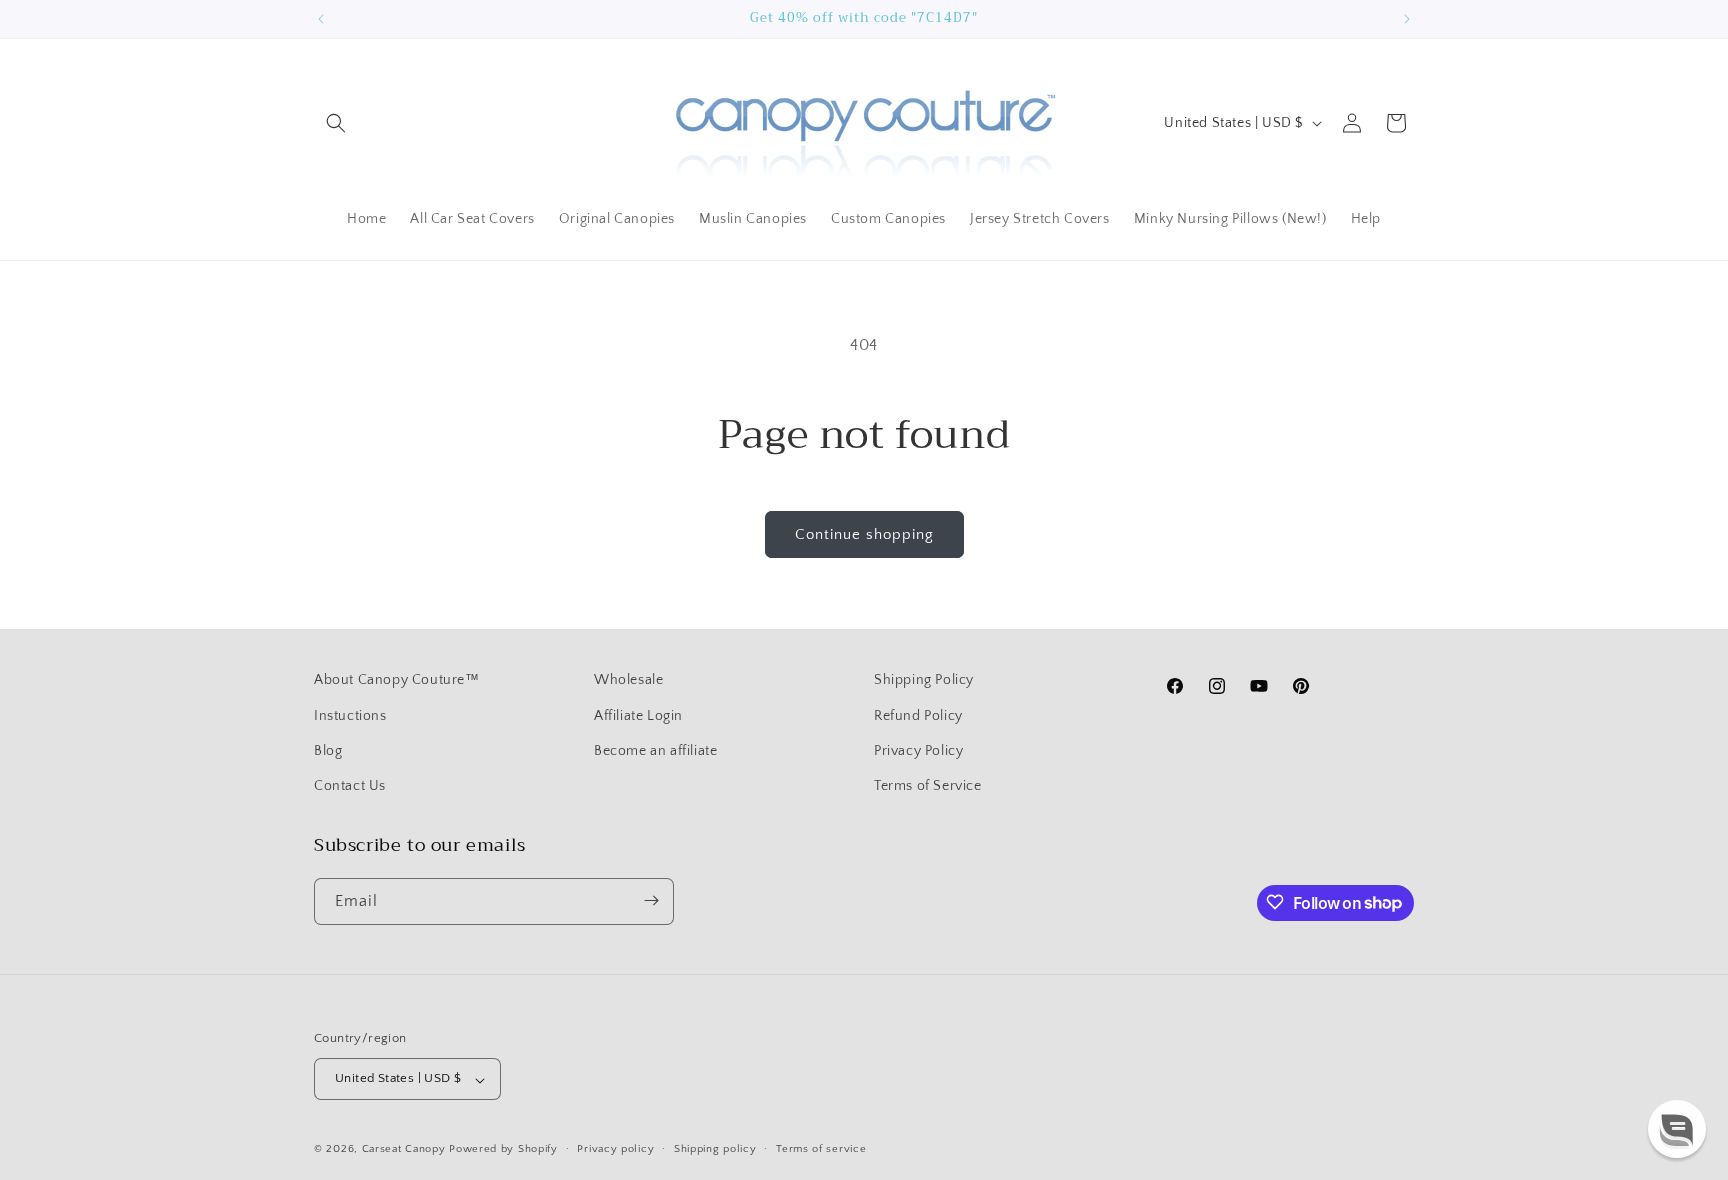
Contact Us (350, 786)
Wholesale (628, 680)
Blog (328, 750)
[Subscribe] (651, 900)
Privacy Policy (918, 750)
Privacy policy (615, 1149)
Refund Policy (918, 715)
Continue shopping (864, 534)
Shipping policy (715, 1149)
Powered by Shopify (503, 1150)
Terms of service (821, 1149)
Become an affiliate (655, 750)
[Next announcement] (1407, 19)
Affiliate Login (638, 715)
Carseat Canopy (404, 1150)
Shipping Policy (924, 680)
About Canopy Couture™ (397, 680)
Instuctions (350, 715)
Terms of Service (928, 786)
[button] (336, 123)
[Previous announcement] (321, 19)
